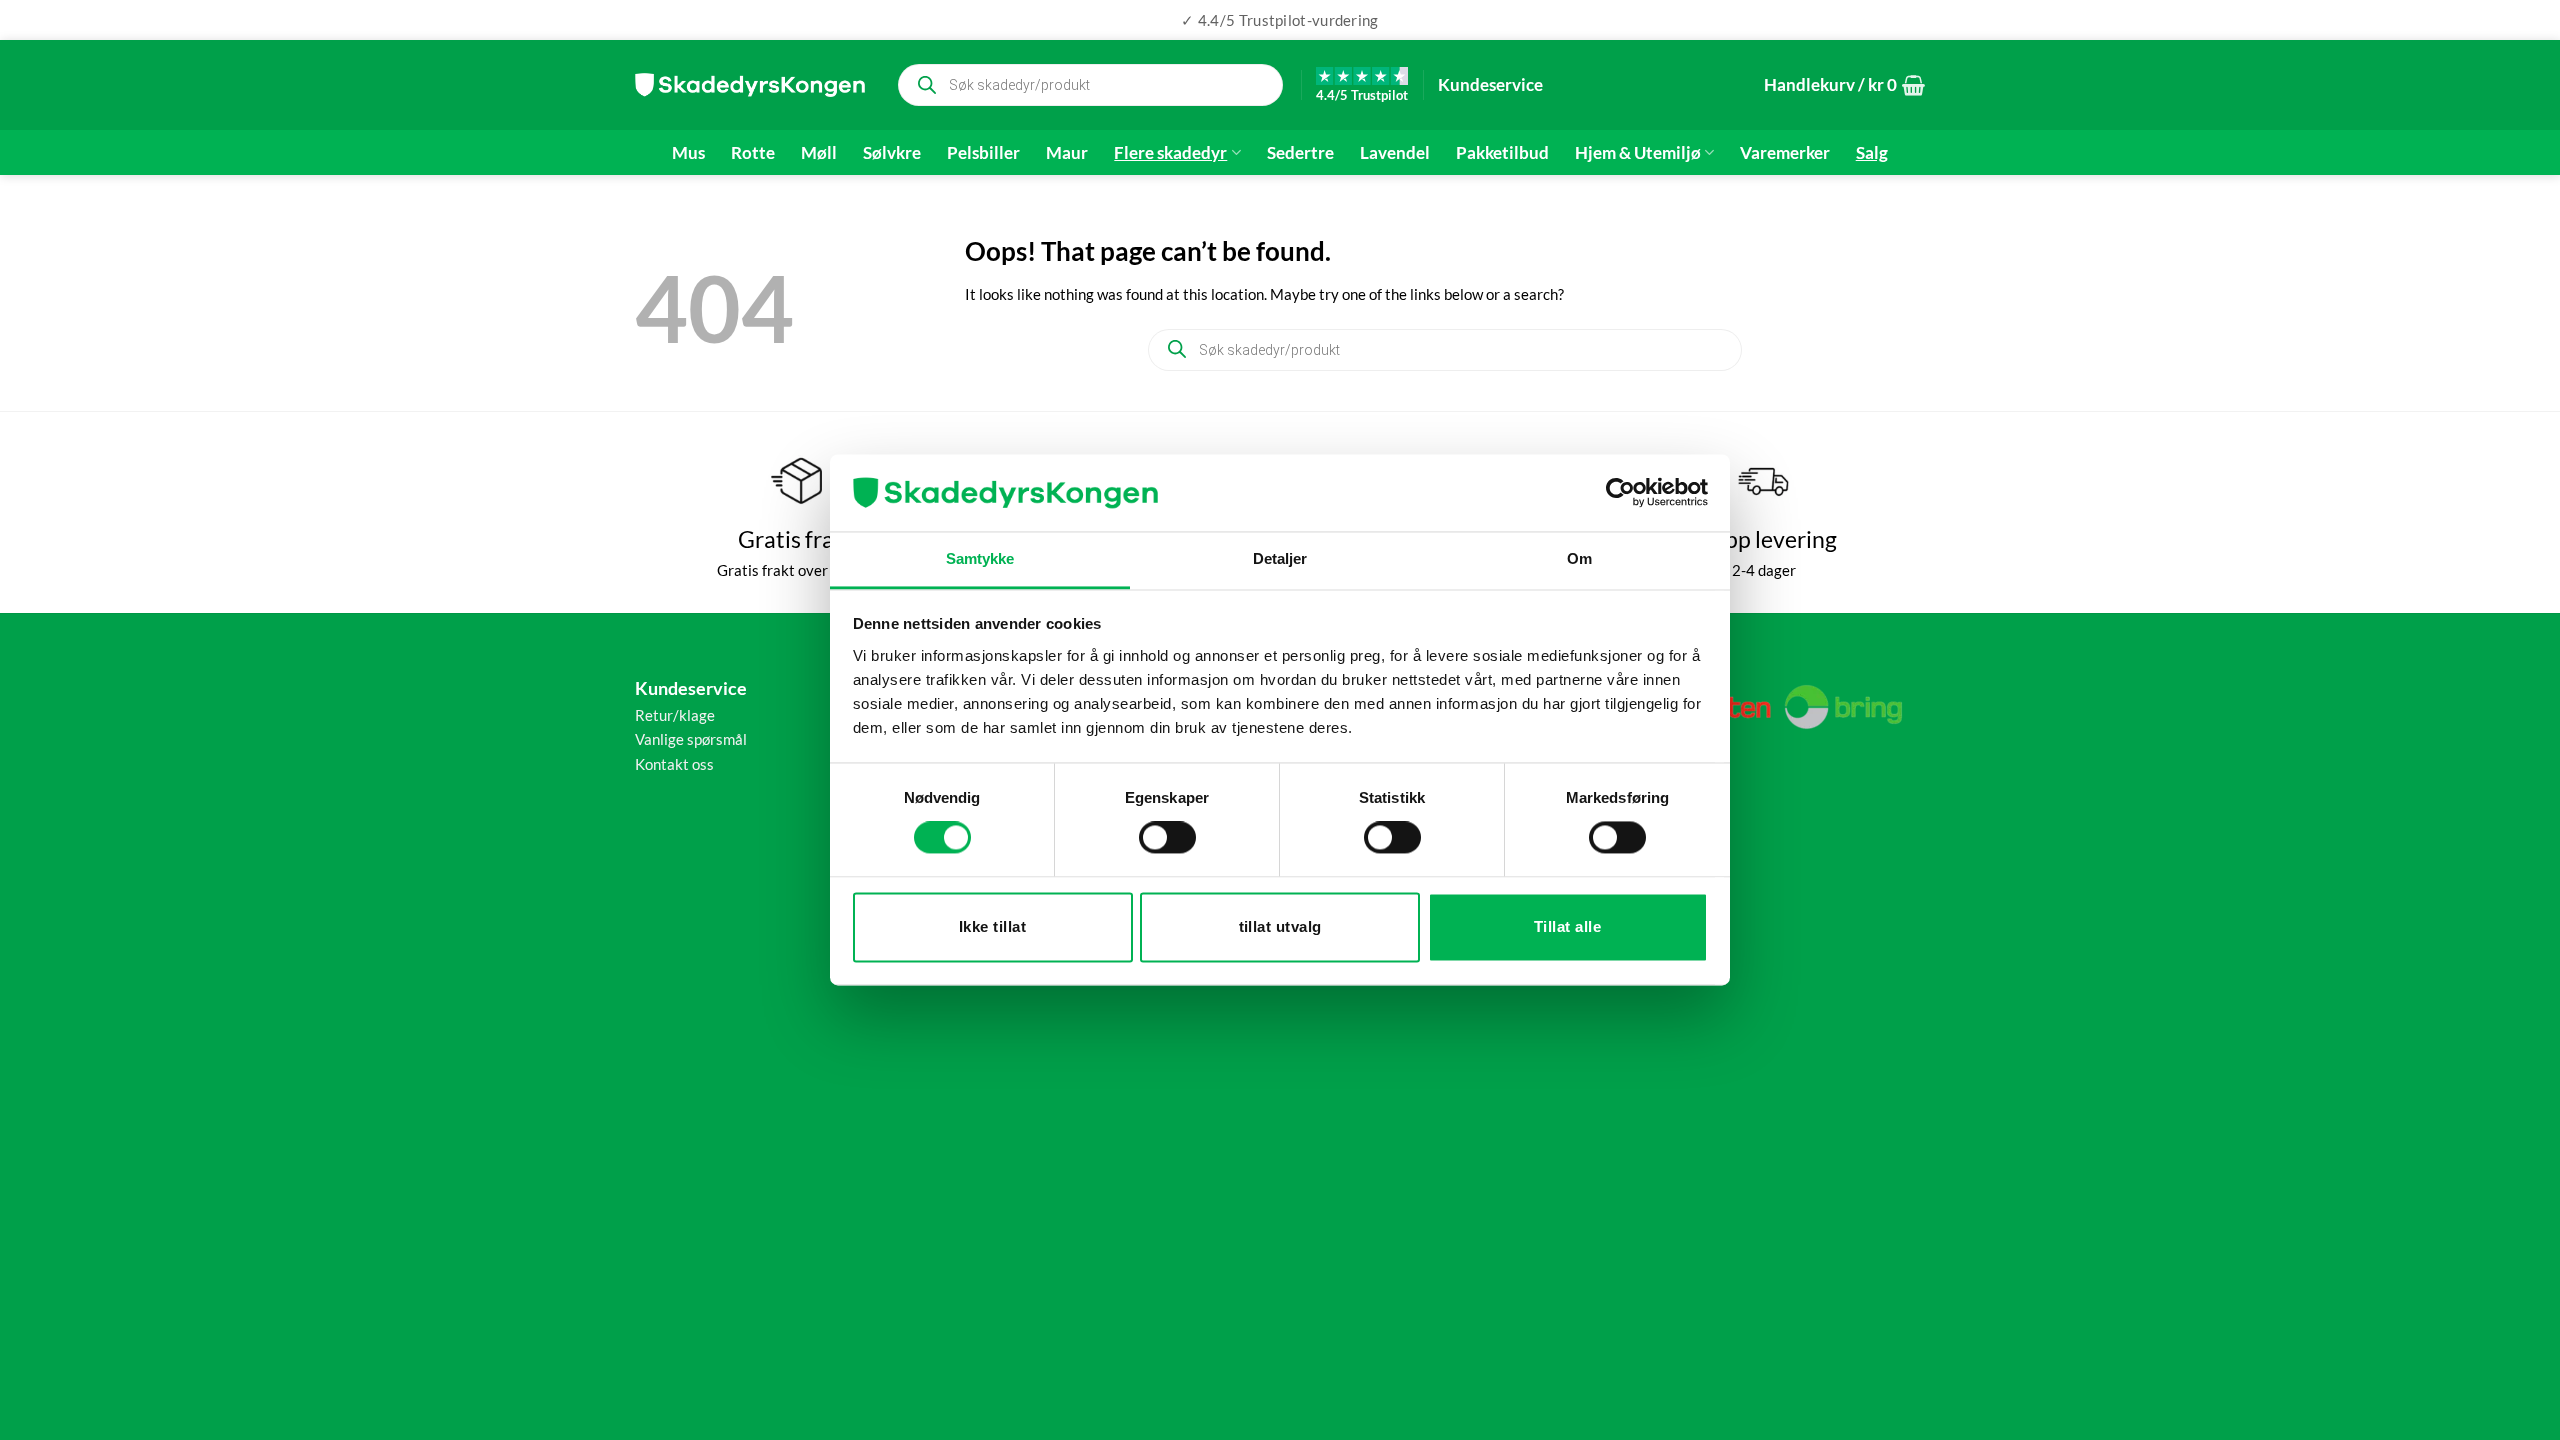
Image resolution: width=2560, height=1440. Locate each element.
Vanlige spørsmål (691, 739)
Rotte (753, 153)
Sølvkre (892, 153)
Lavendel (1395, 153)
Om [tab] (1579, 558)
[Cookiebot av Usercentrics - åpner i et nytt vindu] (1620, 493)
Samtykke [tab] (980, 558)
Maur (1067, 153)
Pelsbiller (983, 153)
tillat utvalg (1280, 926)
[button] (1844, 85)
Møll (819, 153)
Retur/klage (675, 715)
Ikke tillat (992, 926)
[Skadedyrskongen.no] (750, 85)
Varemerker (1785, 153)
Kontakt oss (674, 764)
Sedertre (1300, 153)
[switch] (1167, 838)
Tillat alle (1567, 926)
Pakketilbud (1502, 153)
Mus (688, 153)
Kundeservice (1490, 84)
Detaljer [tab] (1280, 558)
